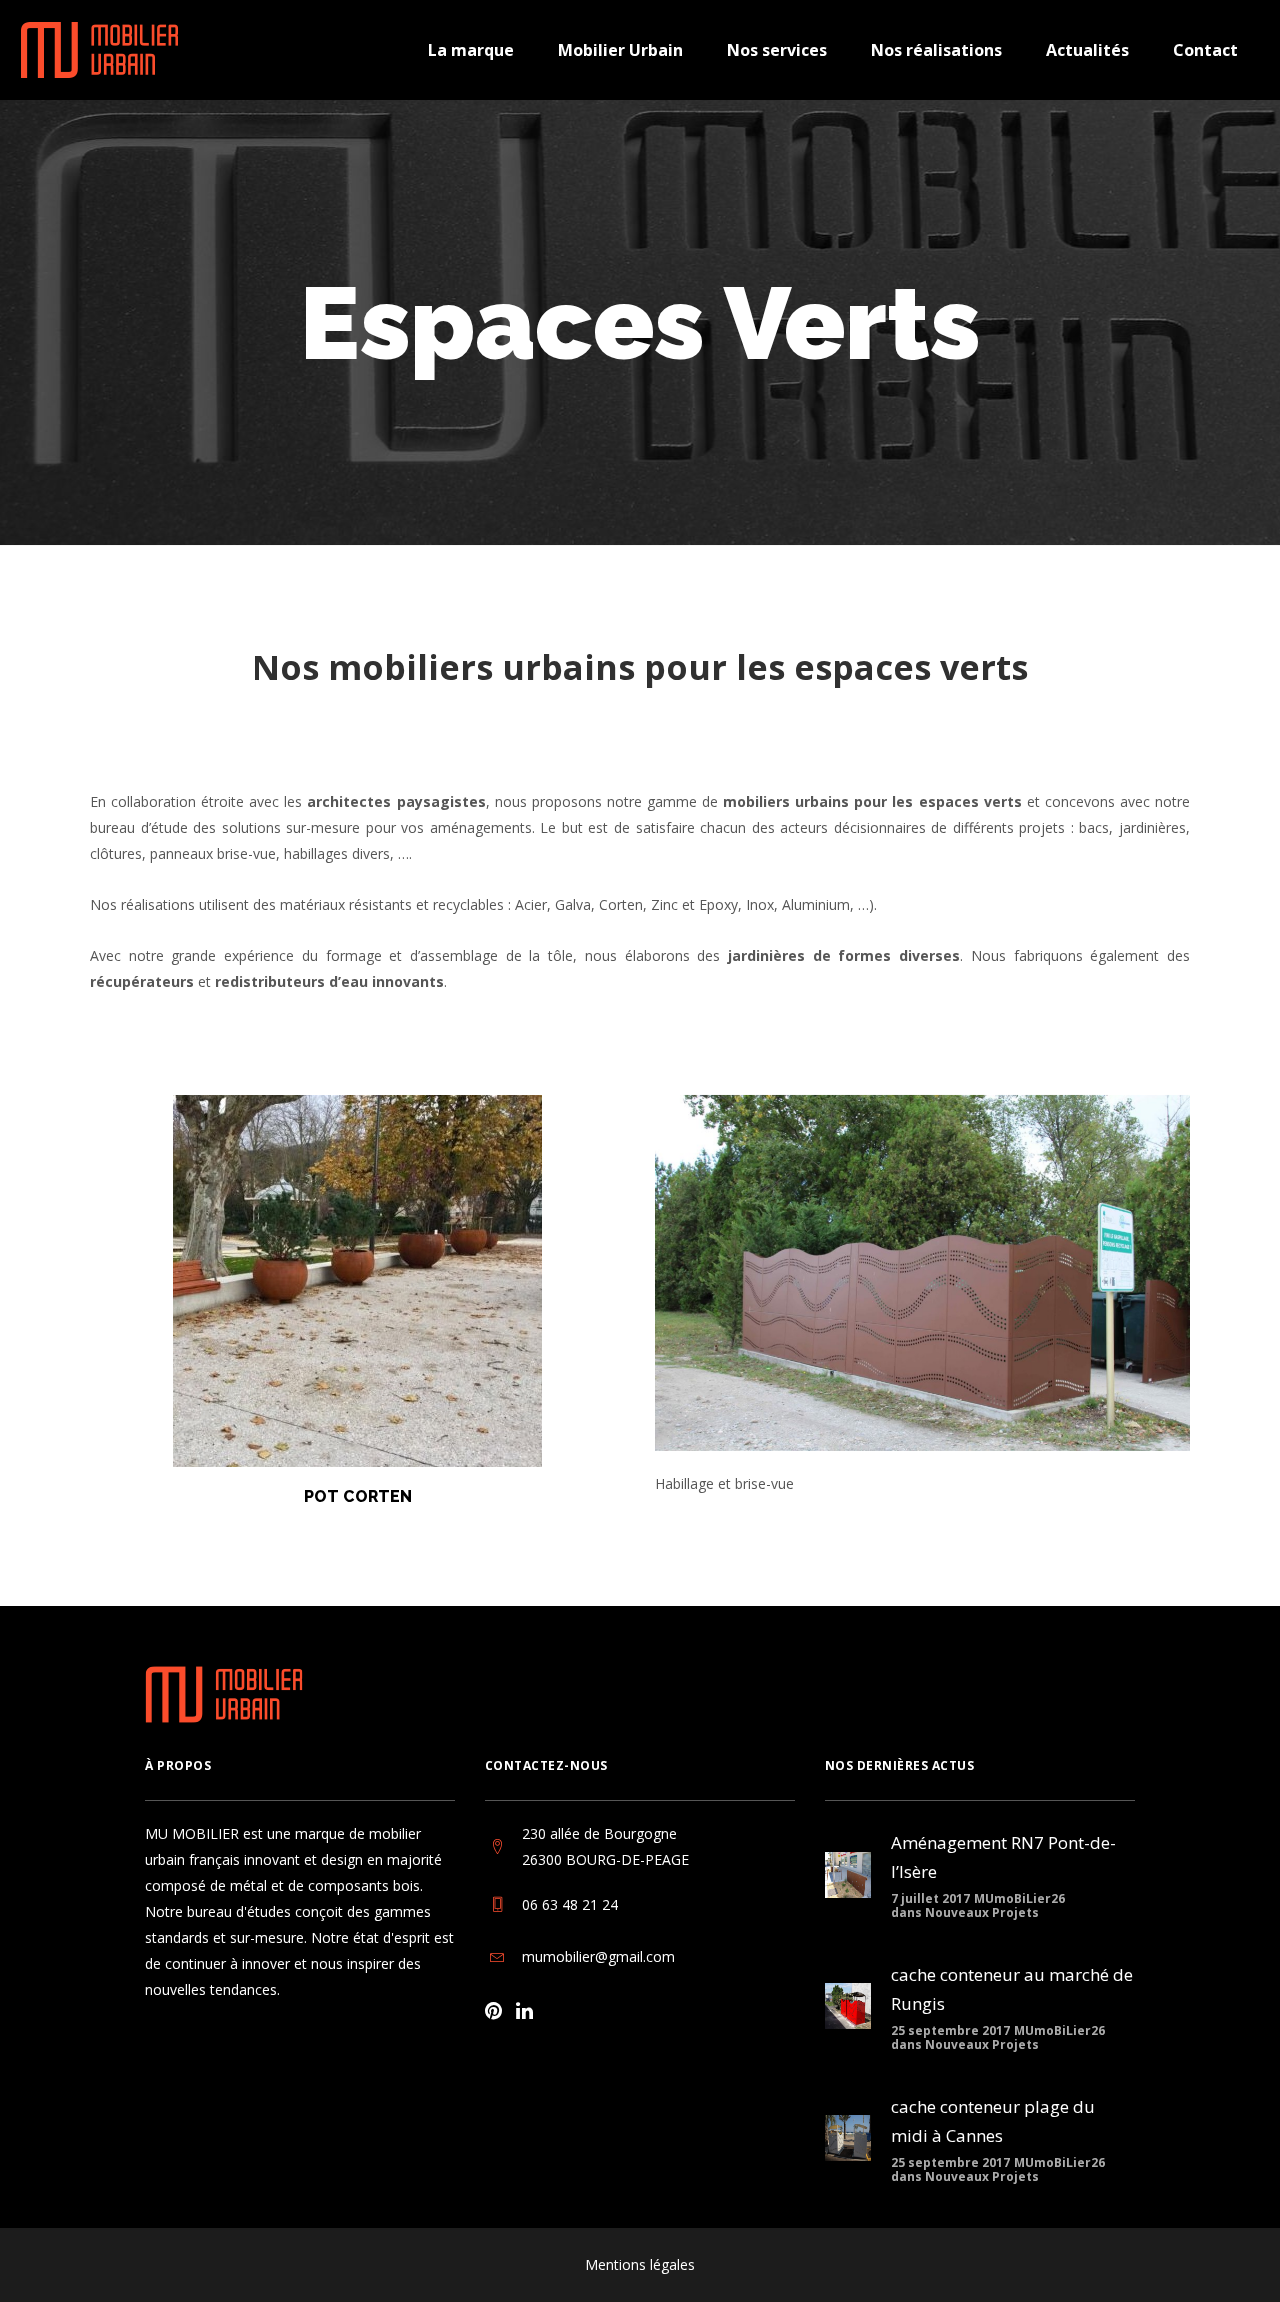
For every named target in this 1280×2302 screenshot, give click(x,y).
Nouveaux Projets (982, 1912)
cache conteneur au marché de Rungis (1012, 1989)
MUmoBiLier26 (1019, 1898)
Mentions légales (640, 2264)
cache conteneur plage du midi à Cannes (993, 2121)
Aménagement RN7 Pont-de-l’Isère (1003, 1857)
